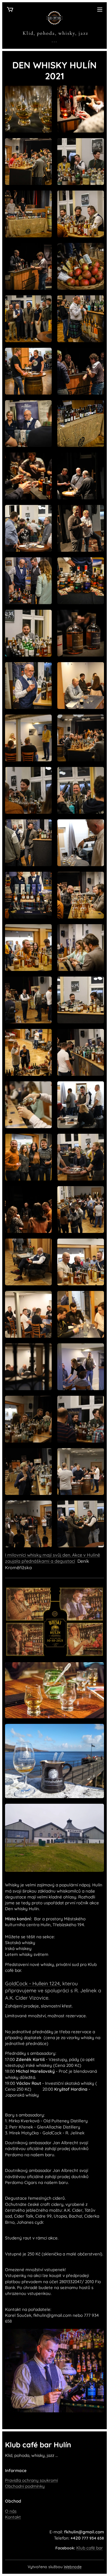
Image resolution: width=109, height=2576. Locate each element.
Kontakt (13, 2517)
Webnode (73, 2567)
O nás (11, 2511)
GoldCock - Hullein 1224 (32, 1983)
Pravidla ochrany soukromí (31, 2480)
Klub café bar (90, 2548)
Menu (100, 9)
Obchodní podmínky (25, 2486)
